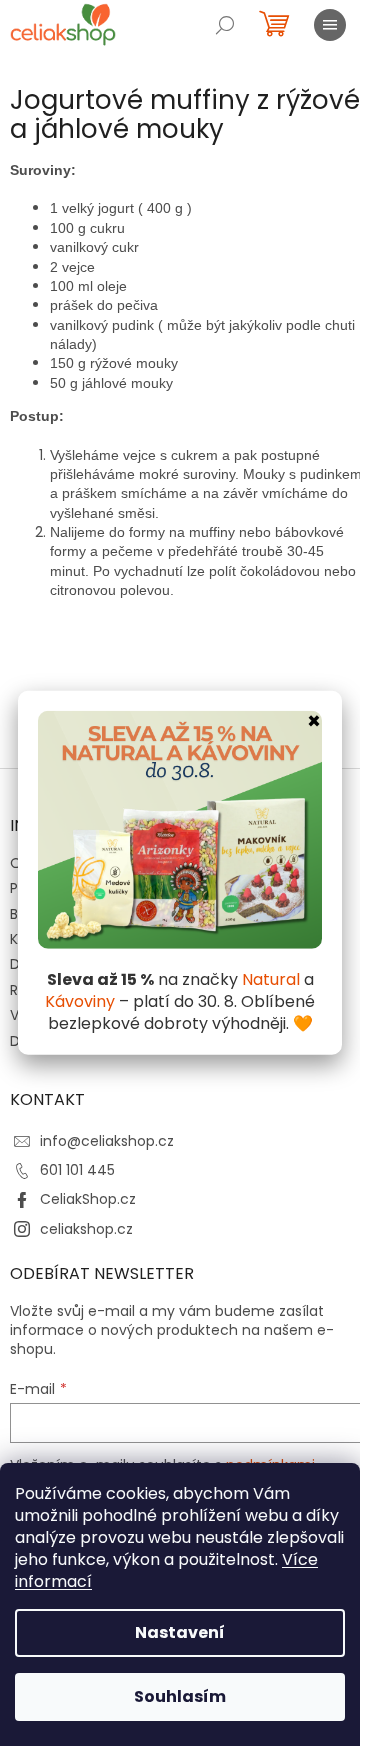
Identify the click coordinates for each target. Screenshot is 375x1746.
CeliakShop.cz (88, 1199)
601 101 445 (77, 1170)
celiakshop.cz (86, 1229)
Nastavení (180, 1632)
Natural (271, 979)
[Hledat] (225, 25)
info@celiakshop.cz (107, 1141)
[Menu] (330, 25)
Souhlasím (180, 1696)
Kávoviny (80, 1001)
